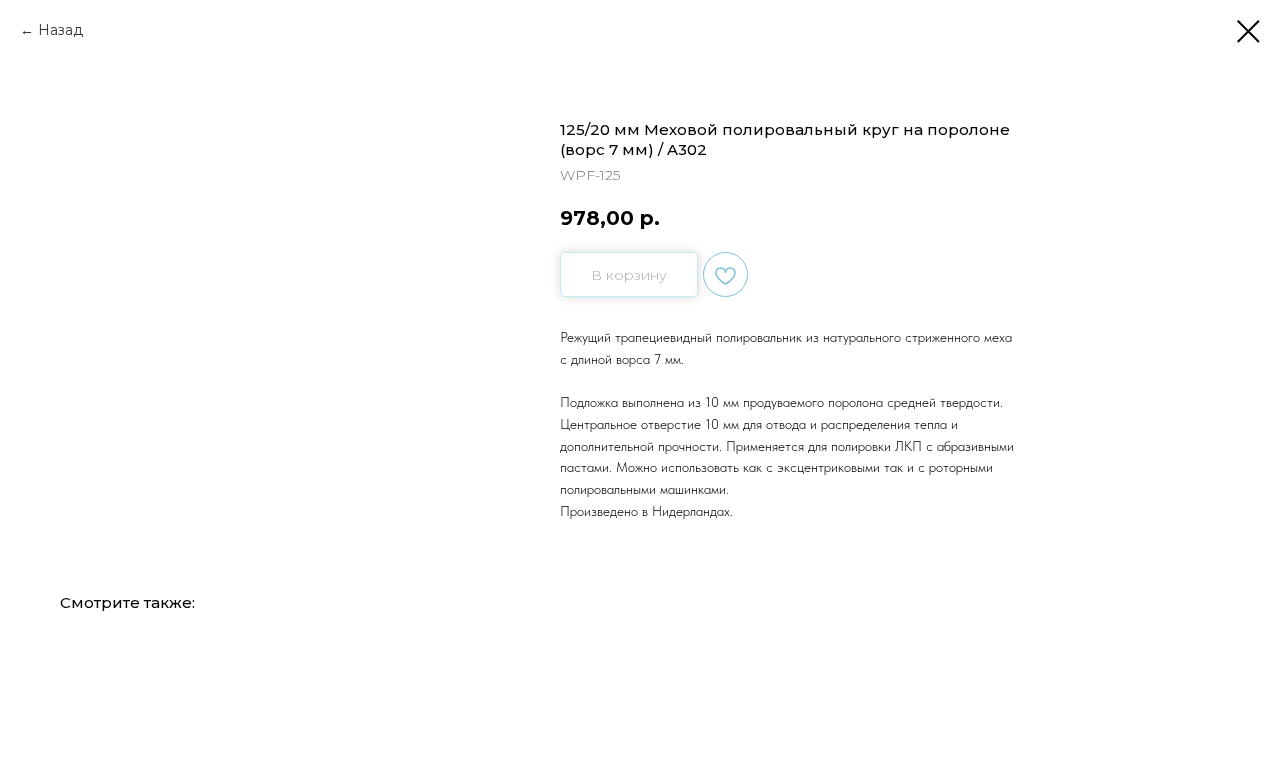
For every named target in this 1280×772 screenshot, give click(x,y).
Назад (60, 30)
